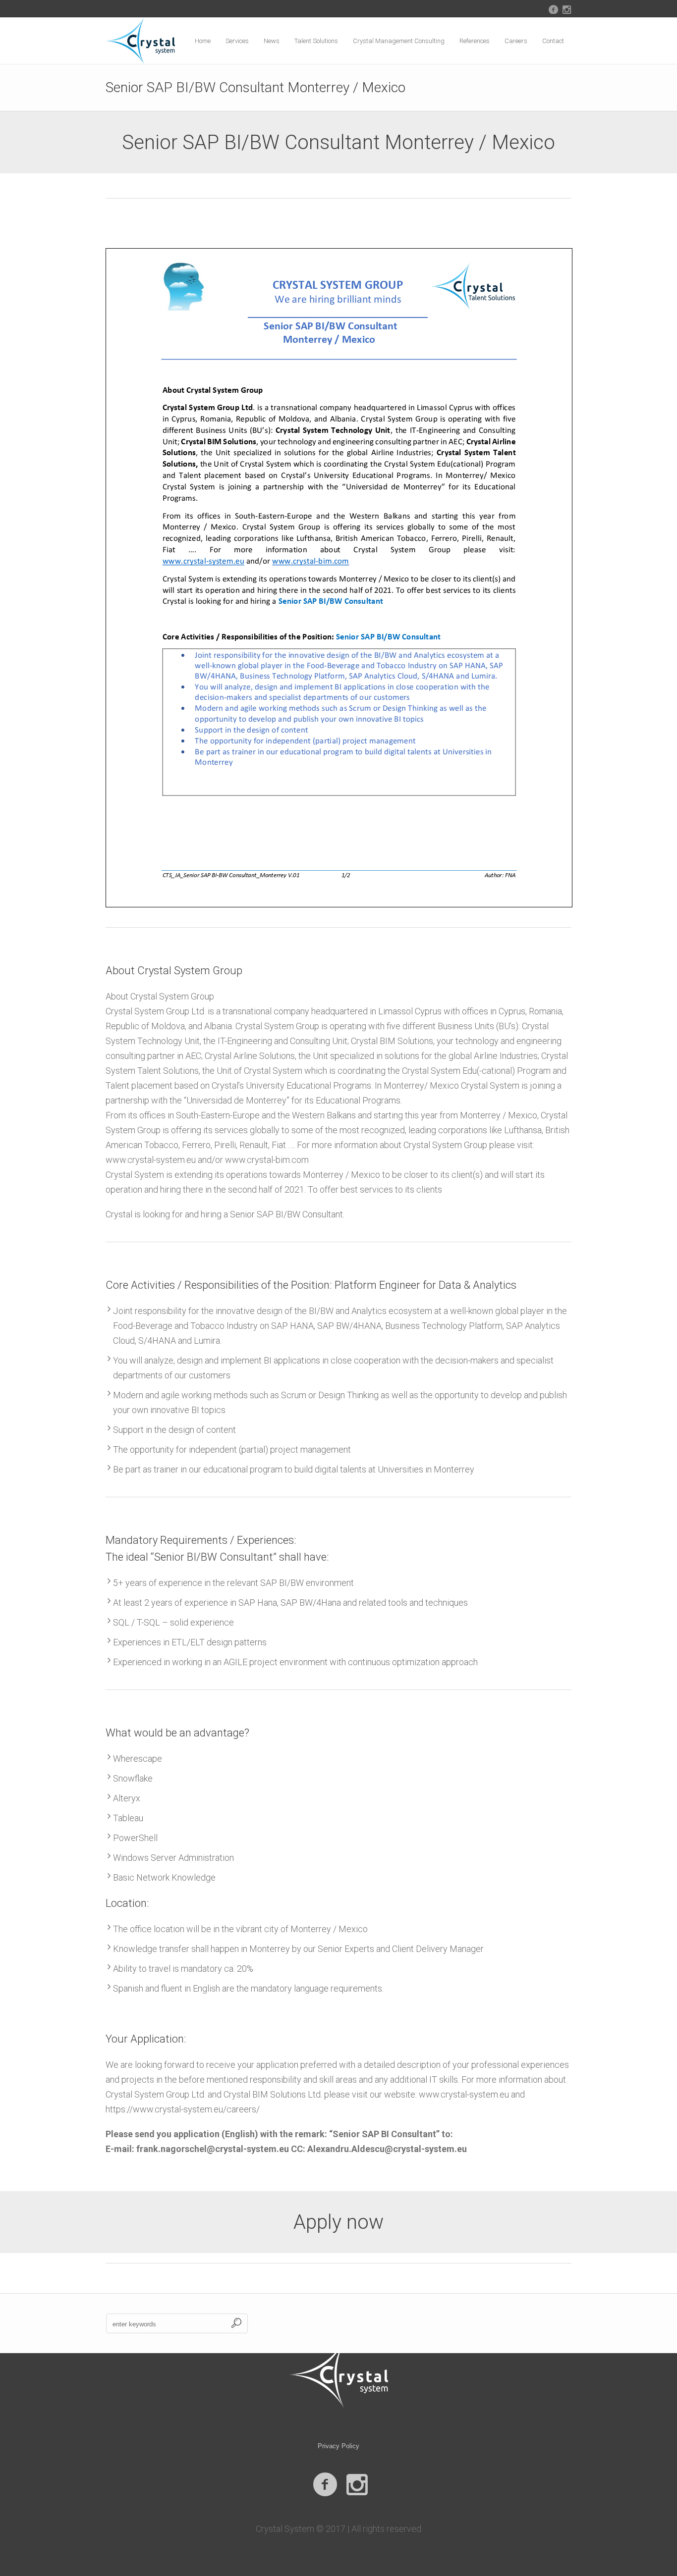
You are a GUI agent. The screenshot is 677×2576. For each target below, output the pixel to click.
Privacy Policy (338, 2446)
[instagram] (566, 9)
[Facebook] (553, 9)
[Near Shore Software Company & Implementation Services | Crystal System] (338, 2375)
